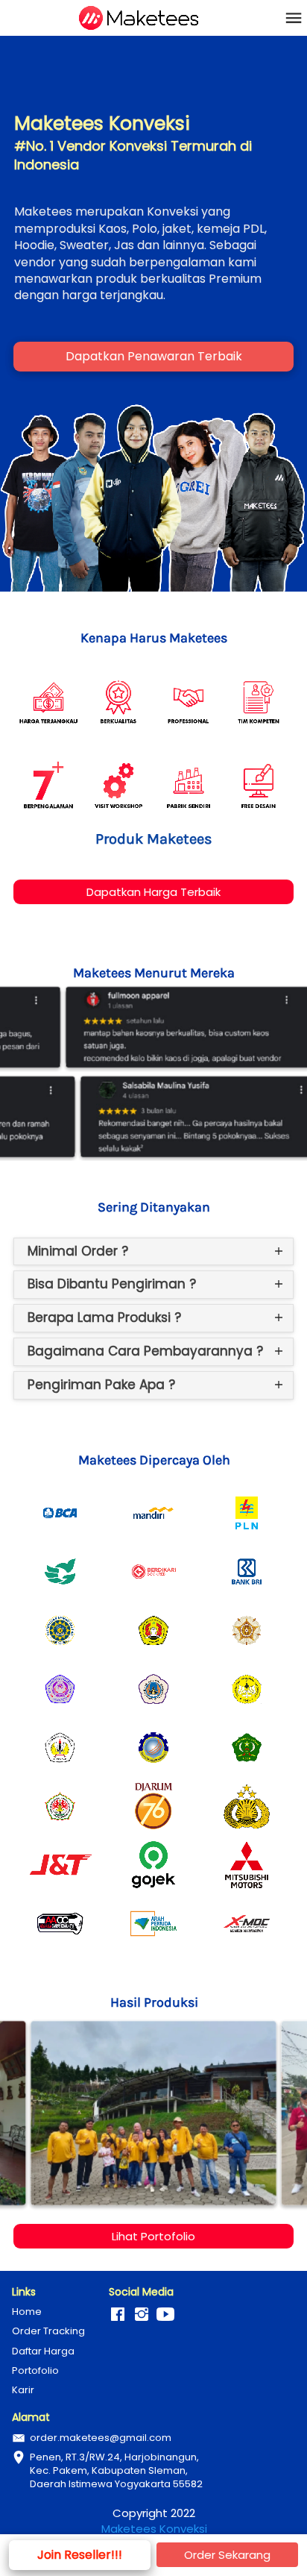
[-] (118, 2315)
